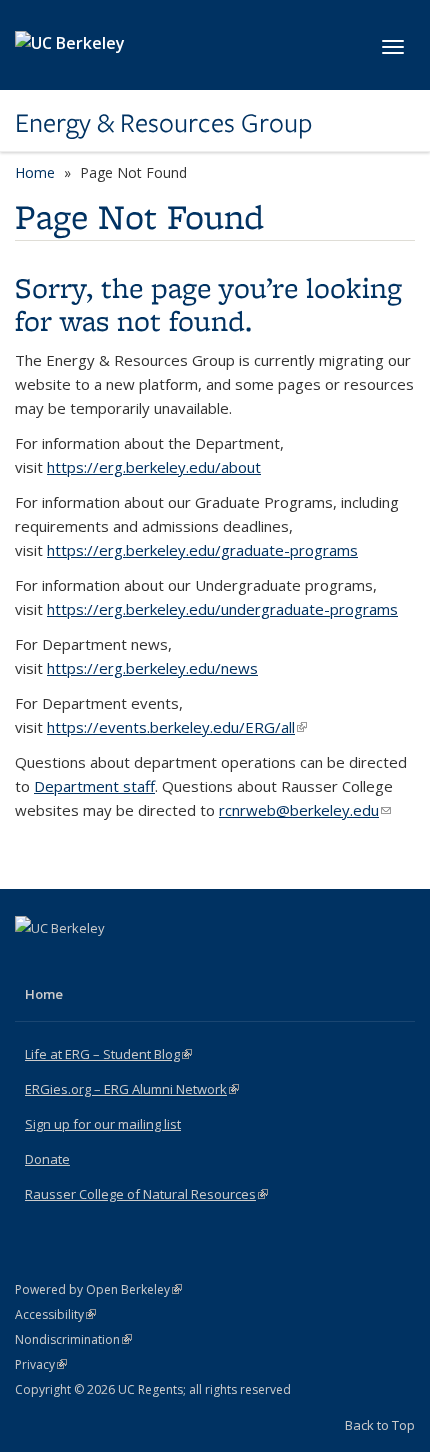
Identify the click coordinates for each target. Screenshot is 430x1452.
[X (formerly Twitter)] (72, 962)
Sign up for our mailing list (103, 1124)
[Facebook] (33, 962)
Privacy (41, 1364)
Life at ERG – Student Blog (108, 1054)
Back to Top (380, 1425)
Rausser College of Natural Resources (146, 1194)
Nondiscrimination (73, 1339)
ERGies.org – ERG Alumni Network (132, 1089)
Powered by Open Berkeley (98, 1289)
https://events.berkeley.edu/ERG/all (177, 727)
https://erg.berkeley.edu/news (152, 668)
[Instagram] (111, 962)
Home (35, 172)
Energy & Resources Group (163, 123)
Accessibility (55, 1314)
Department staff (94, 786)
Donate (47, 1159)
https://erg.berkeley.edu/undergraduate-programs (222, 609)
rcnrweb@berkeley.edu (305, 810)
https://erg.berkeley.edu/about (154, 467)
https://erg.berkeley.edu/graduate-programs (202, 550)
